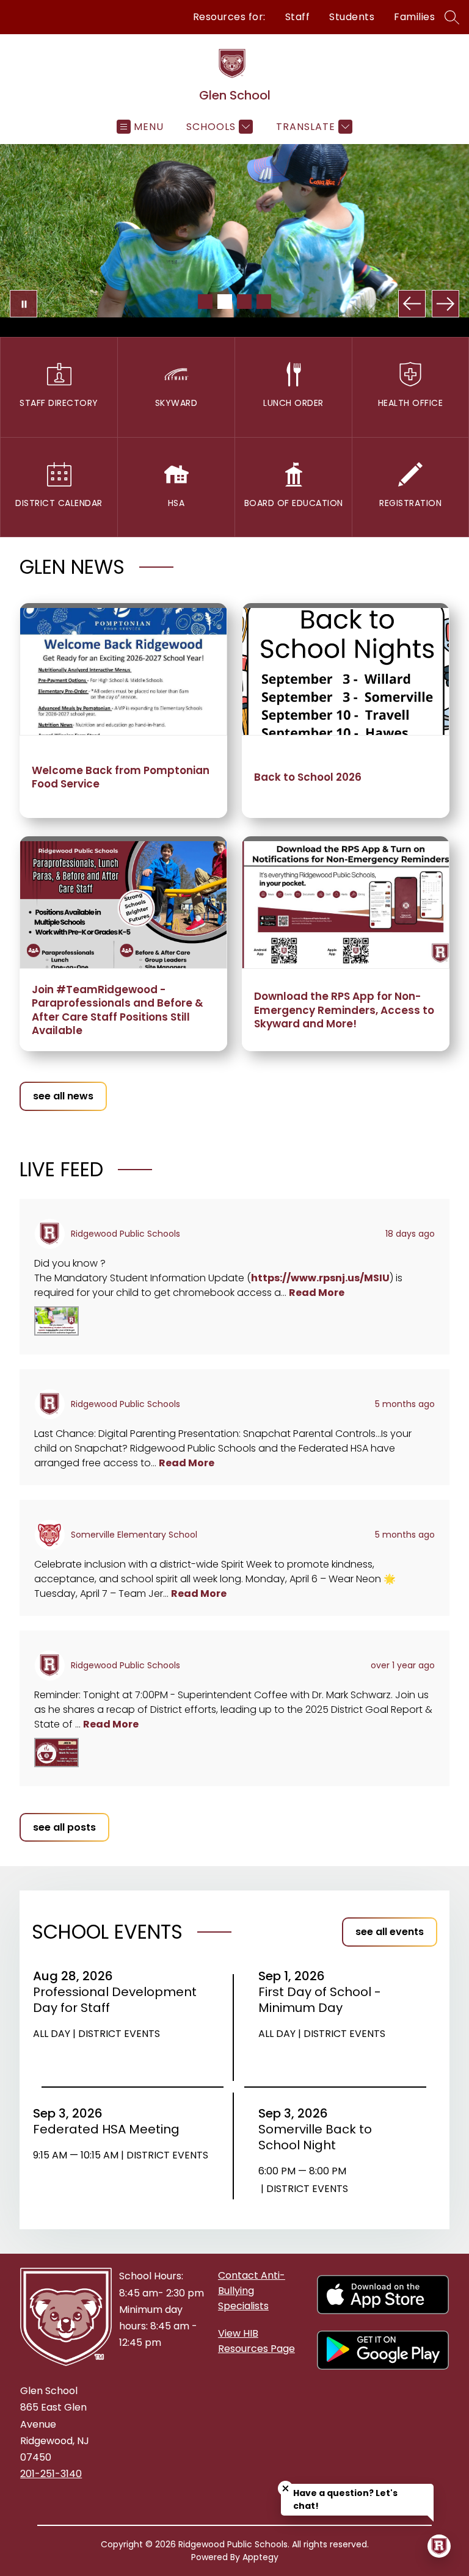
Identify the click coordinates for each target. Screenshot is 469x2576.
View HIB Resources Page (256, 2341)
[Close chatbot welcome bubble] (285, 2488)
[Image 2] (225, 302)
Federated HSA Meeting (110, 2129)
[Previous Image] (412, 304)
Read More (317, 1293)
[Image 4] (264, 302)
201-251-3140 (51, 2474)
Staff (298, 17)
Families (414, 17)
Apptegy (260, 2557)
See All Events (390, 1932)
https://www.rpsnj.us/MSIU (320, 1278)
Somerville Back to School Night (315, 2137)
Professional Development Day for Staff (115, 2000)
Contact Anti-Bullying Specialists (252, 2291)
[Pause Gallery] (24, 304)
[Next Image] (445, 304)
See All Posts (64, 1827)
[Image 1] (205, 302)
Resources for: (229, 17)
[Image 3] (244, 302)
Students (352, 17)
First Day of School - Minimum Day (320, 2000)
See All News (63, 1096)
